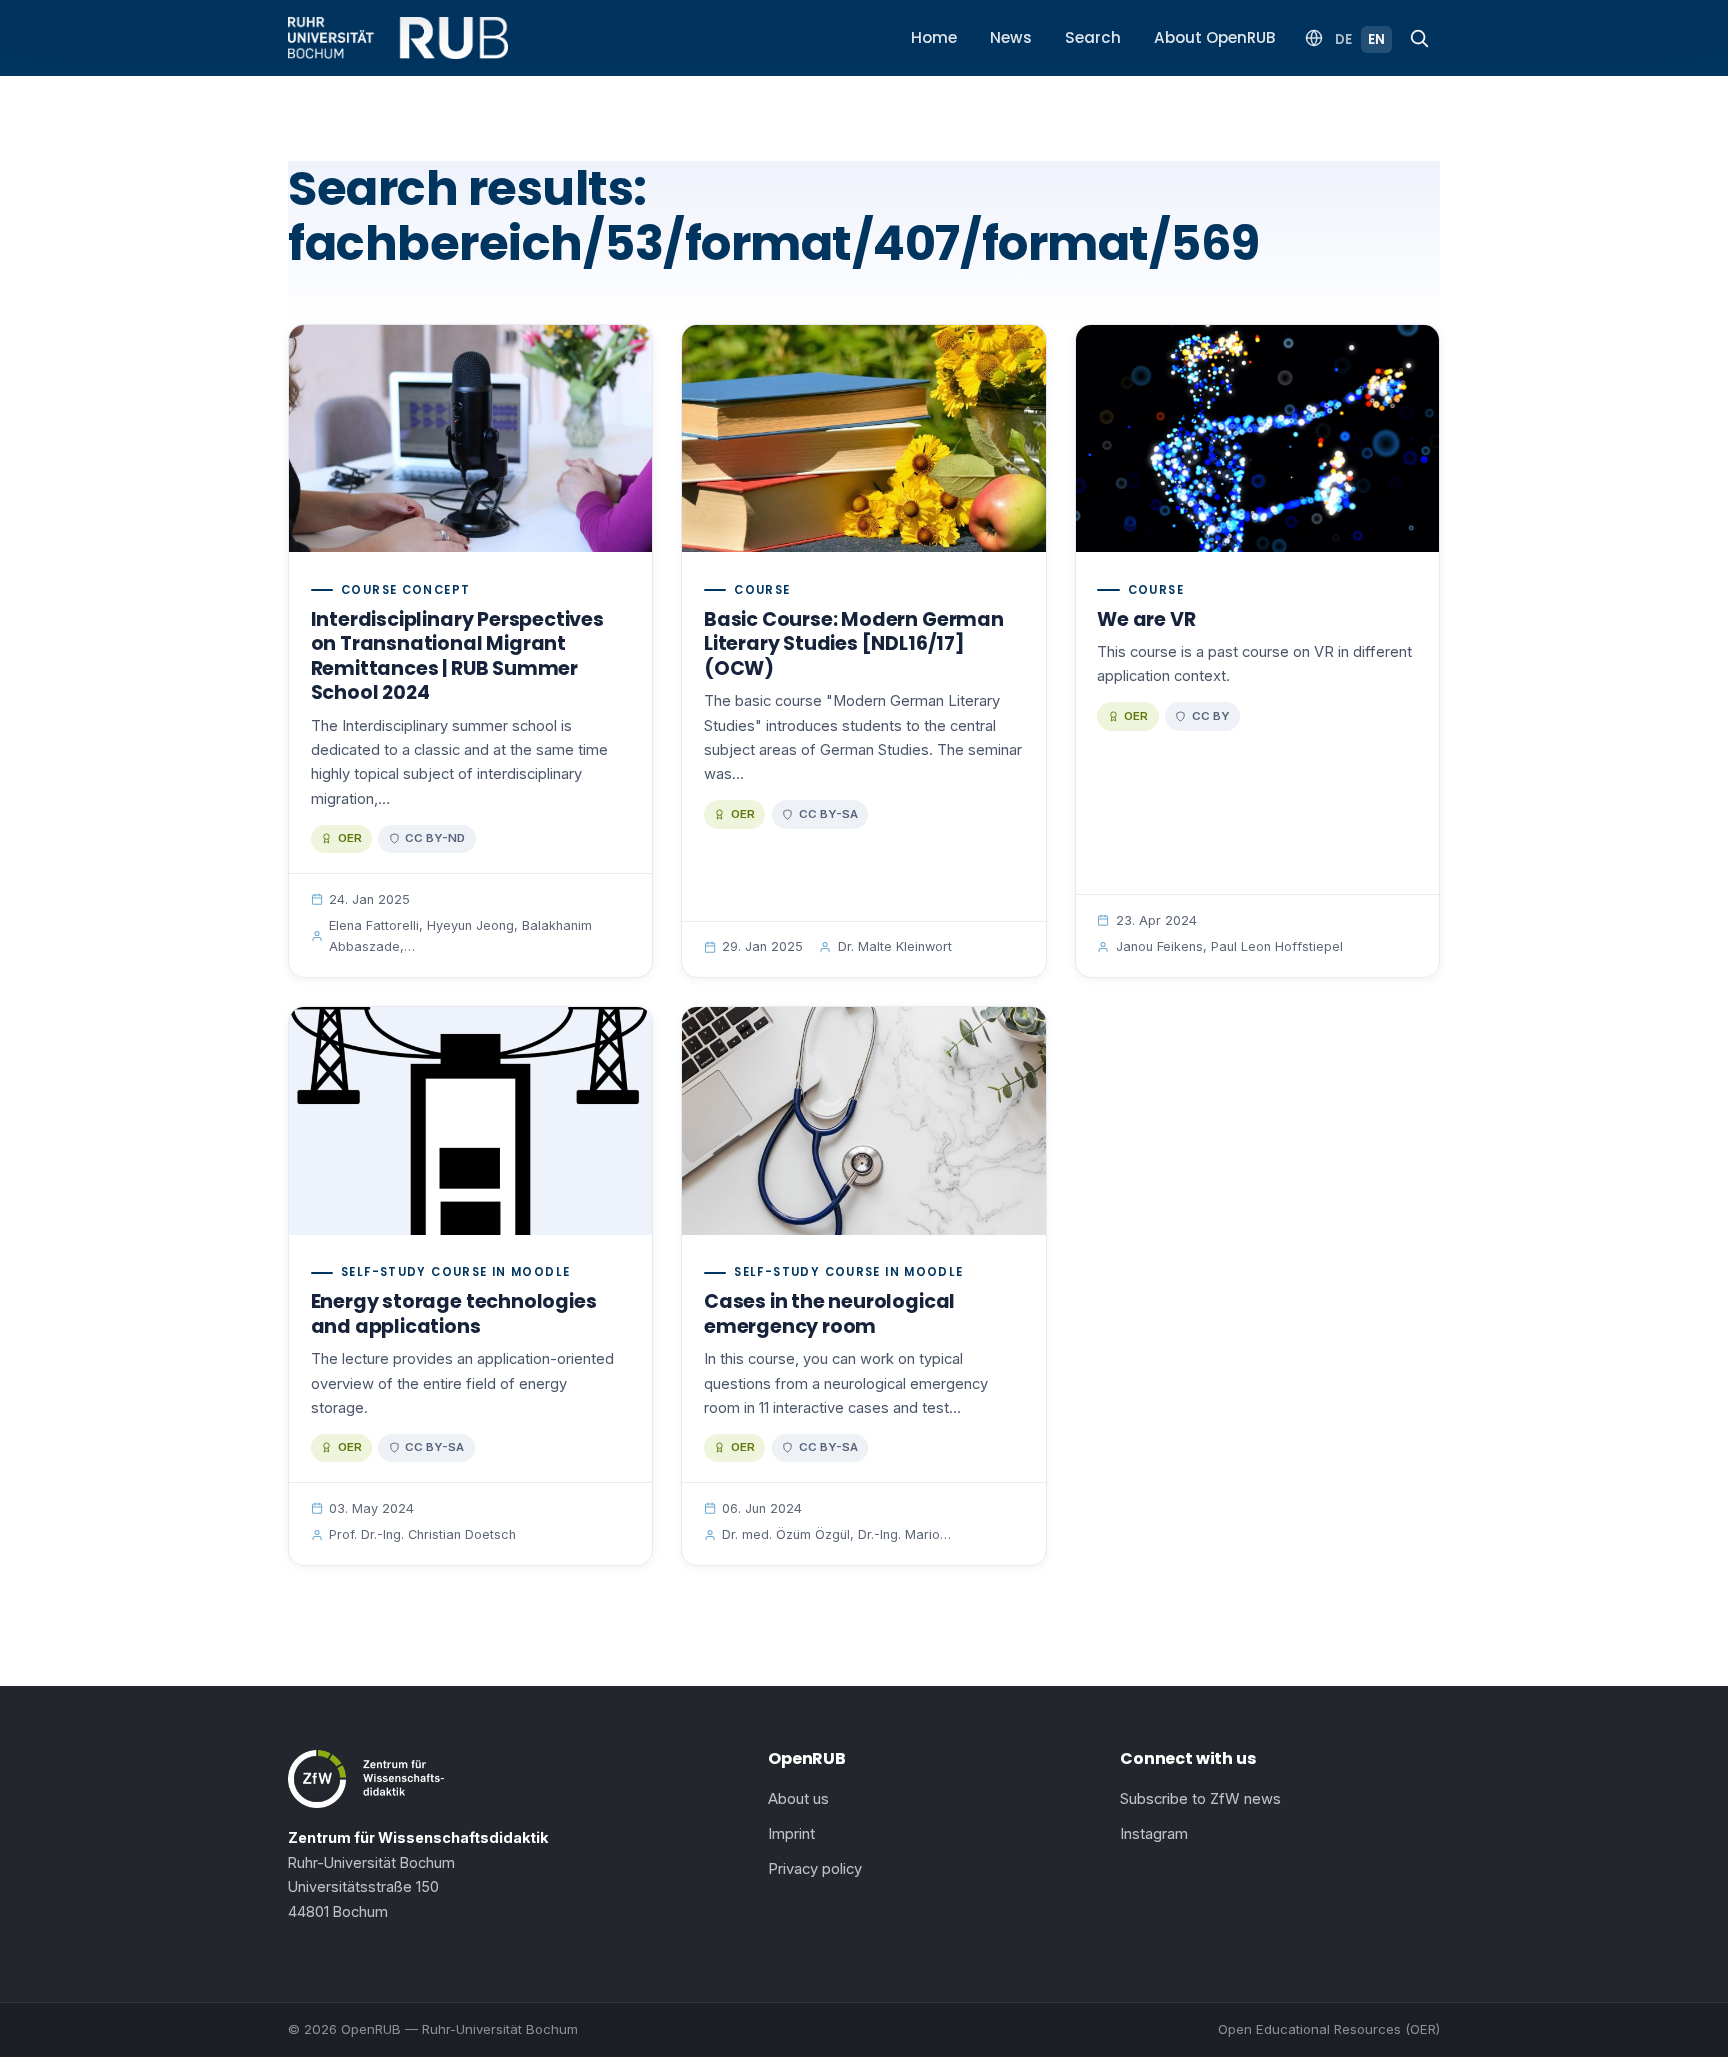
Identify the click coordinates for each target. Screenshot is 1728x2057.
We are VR (1146, 619)
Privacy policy (815, 1869)
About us (798, 1799)
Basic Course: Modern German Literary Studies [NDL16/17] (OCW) (854, 644)
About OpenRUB (1215, 37)
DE (1343, 39)
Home (934, 37)
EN (1376, 39)
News (1011, 37)
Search (1093, 37)
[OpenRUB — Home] (398, 38)
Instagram (1154, 1834)
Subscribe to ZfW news (1200, 1799)
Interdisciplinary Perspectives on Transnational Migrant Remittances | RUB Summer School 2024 (457, 656)
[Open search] (1419, 38)
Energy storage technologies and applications (454, 1314)
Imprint (791, 1834)
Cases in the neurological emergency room (829, 1314)
